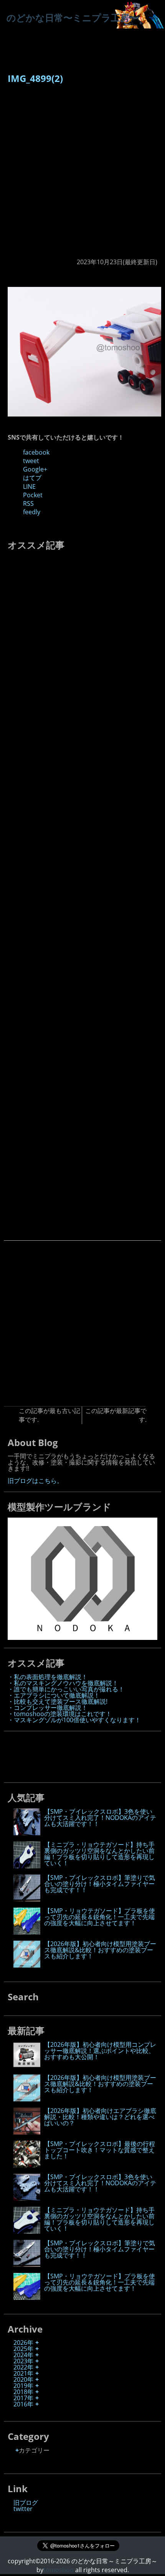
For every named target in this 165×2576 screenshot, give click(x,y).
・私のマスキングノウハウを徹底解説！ (63, 1683)
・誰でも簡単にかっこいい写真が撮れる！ (66, 1689)
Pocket (33, 495)
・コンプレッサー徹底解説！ (48, 1708)
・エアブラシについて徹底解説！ (54, 1695)
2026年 (23, 2343)
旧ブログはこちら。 (35, 1481)
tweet (31, 461)
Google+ (35, 469)
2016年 (23, 2404)
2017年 (23, 2398)
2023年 (23, 2361)
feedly (32, 512)
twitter (23, 2509)
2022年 (23, 2367)
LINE (29, 487)
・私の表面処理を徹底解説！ (48, 1677)
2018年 (23, 2392)
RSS (28, 503)
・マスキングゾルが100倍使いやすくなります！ (74, 1720)
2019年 (23, 2386)
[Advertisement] (82, 175)
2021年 (23, 2373)
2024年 (23, 2355)
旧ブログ (26, 2503)
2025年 (23, 2349)
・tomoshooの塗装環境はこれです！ (60, 1714)
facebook (36, 452)
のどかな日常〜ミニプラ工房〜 (73, 17)
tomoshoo (59, 2570)
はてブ (32, 478)
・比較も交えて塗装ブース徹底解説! (58, 1701)
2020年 (23, 2379)
